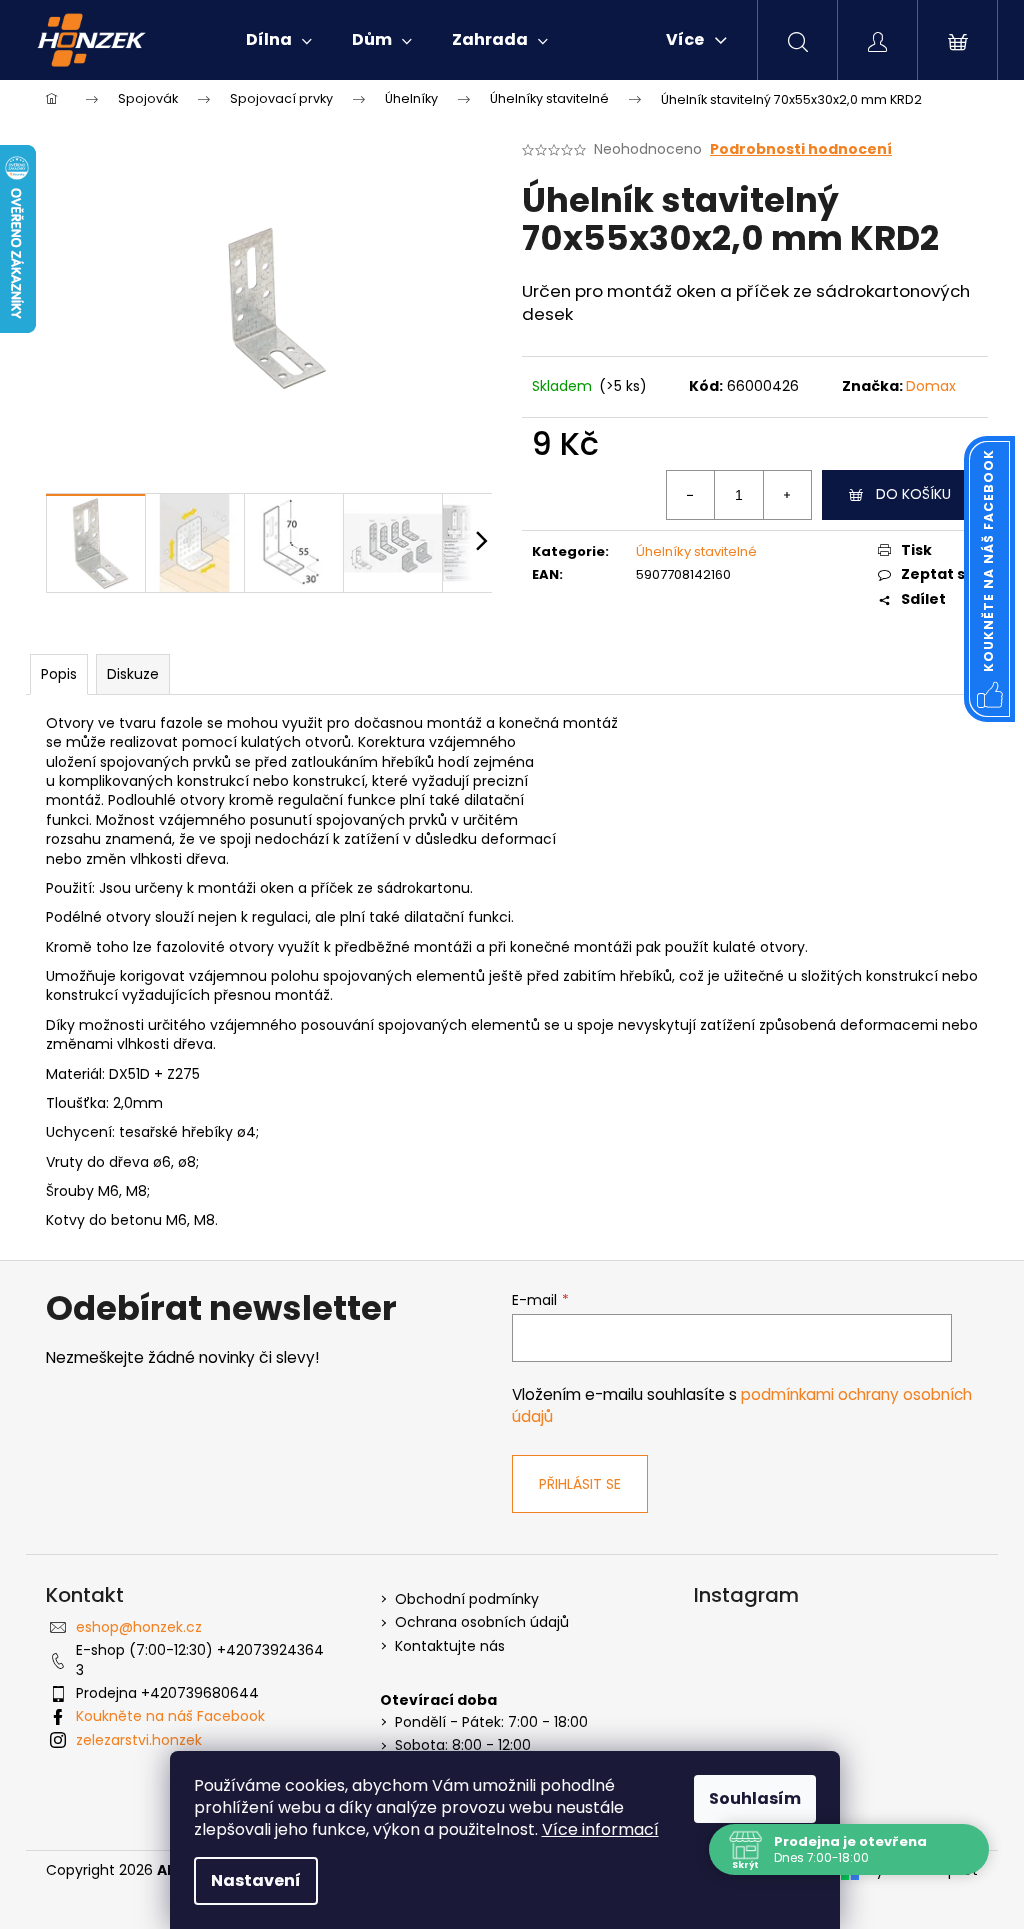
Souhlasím (755, 1798)
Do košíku (913, 494)
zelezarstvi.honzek (139, 1740)
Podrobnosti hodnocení (801, 149)
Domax (931, 386)
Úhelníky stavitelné (696, 551)
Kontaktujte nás (450, 1646)
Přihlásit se (580, 1484)
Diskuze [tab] (133, 674)
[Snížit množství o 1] (691, 495)
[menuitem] (279, 40)
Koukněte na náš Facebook (170, 1716)
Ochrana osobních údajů (482, 1622)
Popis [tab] (59, 674)
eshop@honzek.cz (139, 1627)
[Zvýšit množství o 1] (787, 495)
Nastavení (256, 1880)
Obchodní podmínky (467, 1599)
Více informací (600, 1829)
